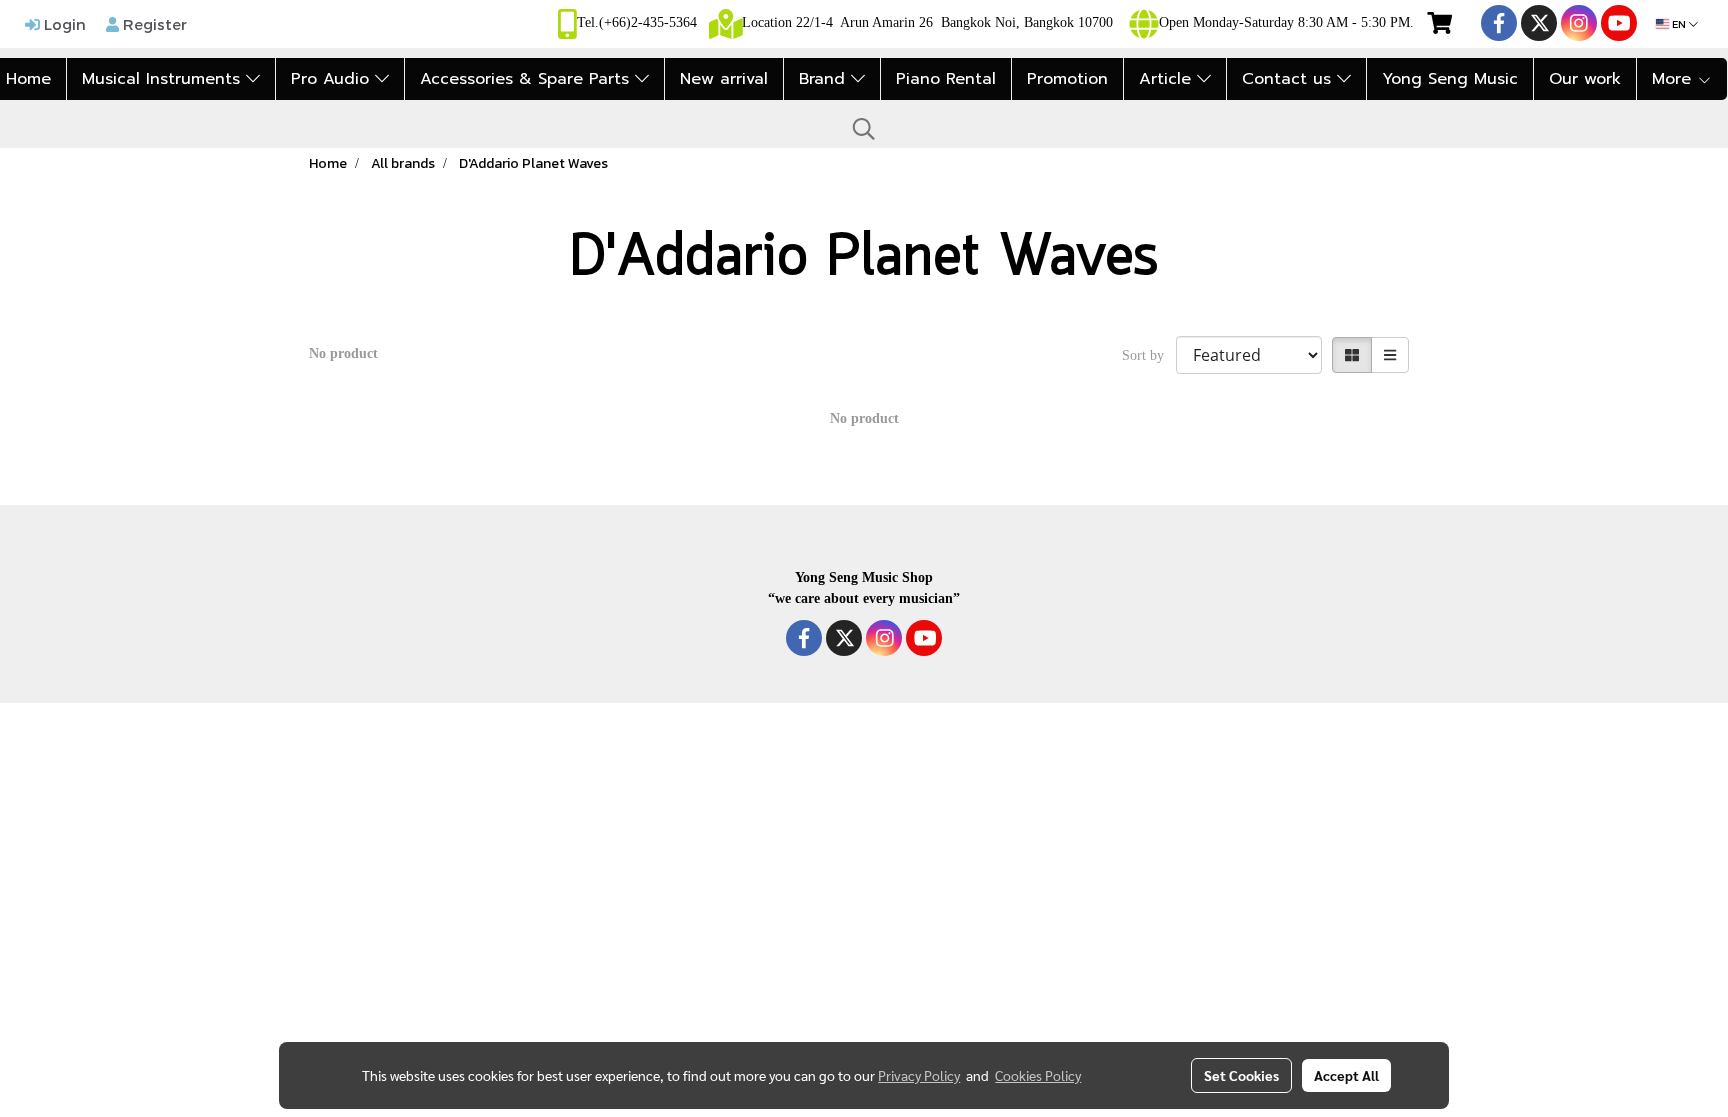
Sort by (1149, 355)
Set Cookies (1241, 1075)
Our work (1585, 79)
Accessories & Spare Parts (527, 79)
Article (1168, 79)
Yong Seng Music (1450, 79)
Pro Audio (333, 79)
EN (1679, 24)
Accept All (1346, 1075)
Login (63, 24)
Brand (825, 79)
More (1674, 79)
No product (343, 353)
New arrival (724, 79)
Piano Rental (946, 79)
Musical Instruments (164, 79)
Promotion (1067, 79)
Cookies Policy (1038, 1075)
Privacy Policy (919, 1075)
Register (153, 24)
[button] (864, 129)
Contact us (1289, 79)
